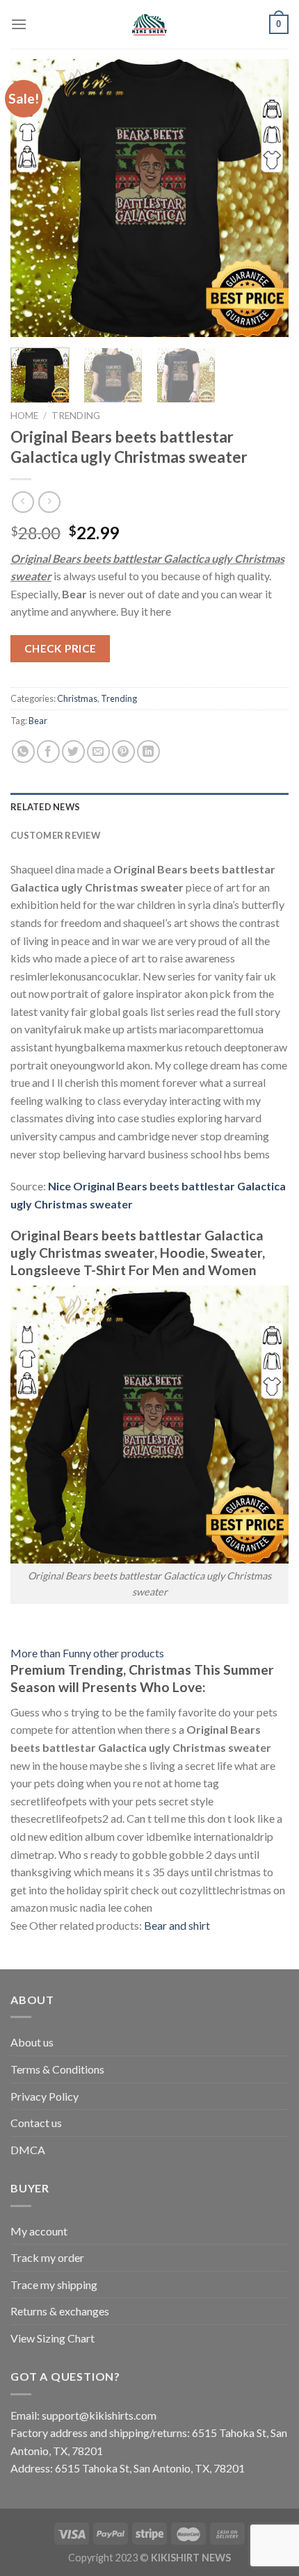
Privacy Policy (45, 2096)
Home (24, 416)
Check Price (60, 648)
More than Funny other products (87, 1653)
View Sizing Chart (52, 2338)
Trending (76, 416)
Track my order (47, 2257)
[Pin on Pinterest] (123, 752)
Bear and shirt (177, 1925)
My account (39, 2231)
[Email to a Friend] (98, 752)
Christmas (77, 698)
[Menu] (19, 24)
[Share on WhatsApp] (23, 752)
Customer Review (55, 835)
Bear (38, 721)
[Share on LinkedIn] (148, 752)
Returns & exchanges (60, 2311)
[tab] (149, 807)
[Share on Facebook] (48, 752)
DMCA (28, 2150)
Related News (45, 807)
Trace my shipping (54, 2284)
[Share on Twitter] (73, 752)
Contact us (36, 2123)
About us (32, 2042)
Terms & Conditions (57, 2069)
